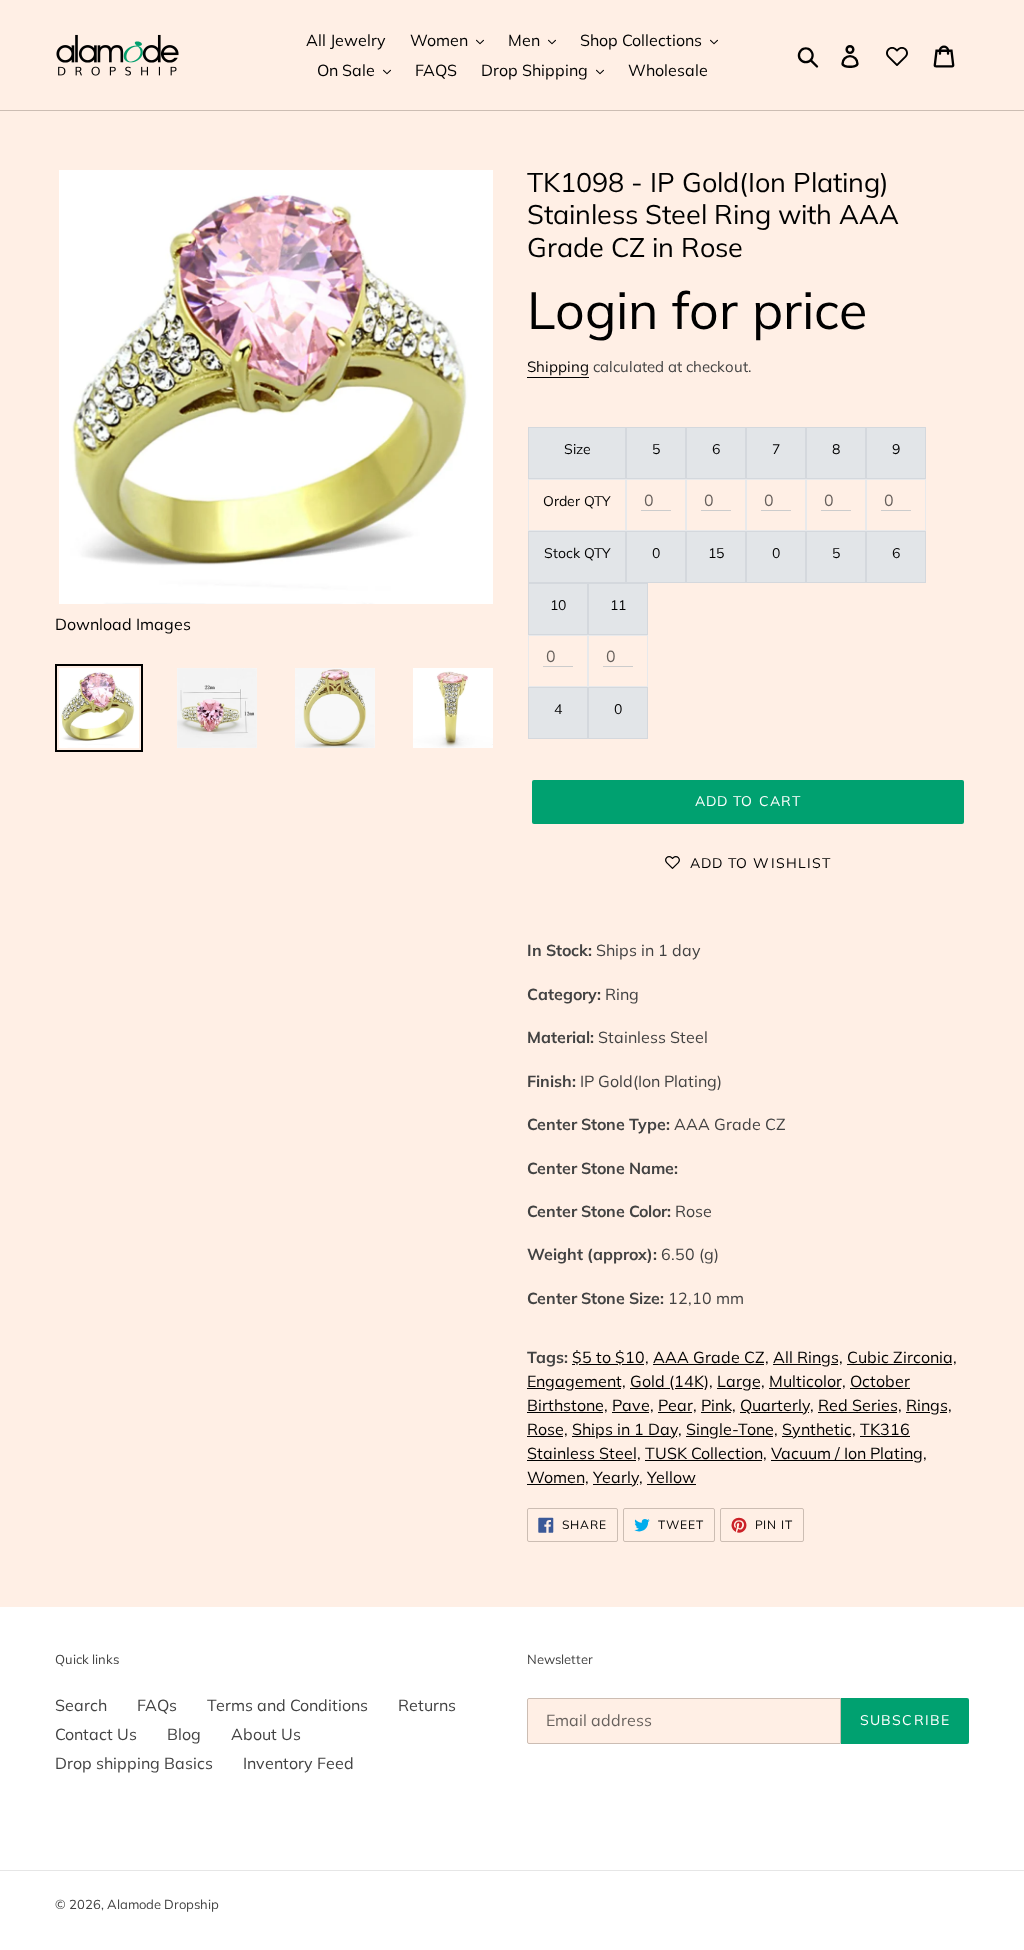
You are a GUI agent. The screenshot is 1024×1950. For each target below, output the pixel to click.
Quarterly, (777, 1405)
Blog (184, 1734)
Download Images (123, 624)
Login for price (697, 309)
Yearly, (618, 1477)
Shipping (558, 366)
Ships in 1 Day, (627, 1429)
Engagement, (576, 1381)
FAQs (157, 1705)
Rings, (929, 1405)
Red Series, (860, 1405)
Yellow (671, 1477)
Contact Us (96, 1734)
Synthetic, (819, 1429)
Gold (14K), (671, 1381)
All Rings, (808, 1357)
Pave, (633, 1405)
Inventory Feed (298, 1763)
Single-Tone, (732, 1429)
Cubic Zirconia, (902, 1357)
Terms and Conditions (287, 1705)
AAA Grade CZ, (711, 1357)
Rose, (547, 1429)
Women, (558, 1477)
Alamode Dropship (163, 1904)
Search (81, 1705)
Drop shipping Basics (134, 1763)
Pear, (677, 1405)
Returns (427, 1705)
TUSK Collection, (706, 1453)
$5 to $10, (610, 1357)
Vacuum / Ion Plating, (849, 1453)
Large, (741, 1381)
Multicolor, (807, 1381)
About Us (266, 1734)
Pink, (718, 1405)
